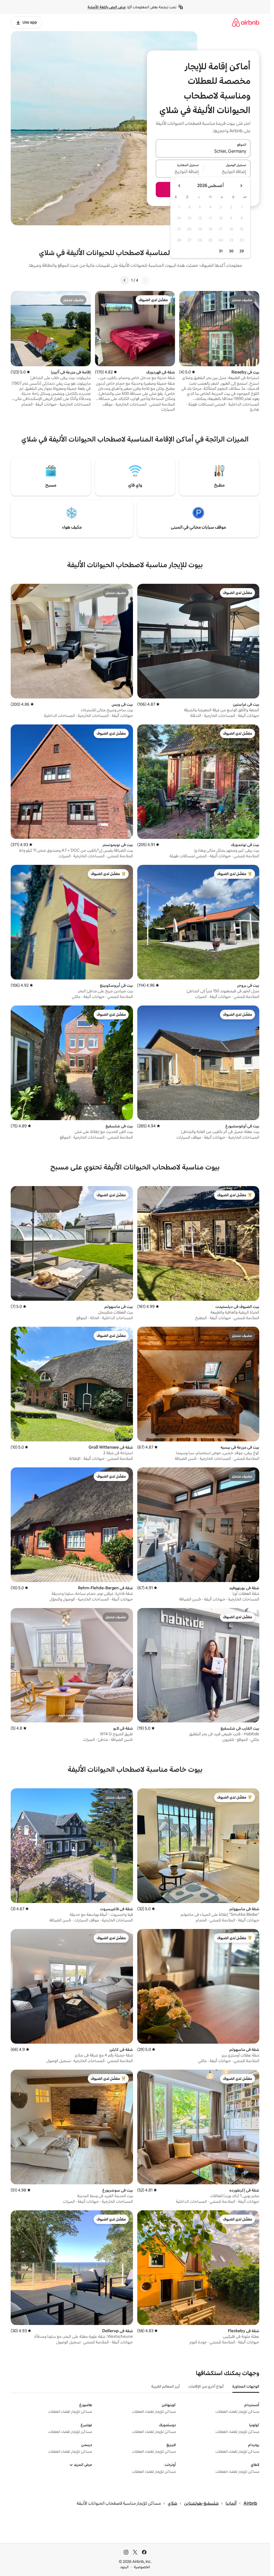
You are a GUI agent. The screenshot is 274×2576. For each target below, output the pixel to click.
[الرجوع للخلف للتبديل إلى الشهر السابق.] (241, 186)
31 (221, 251)
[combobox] (203, 152)
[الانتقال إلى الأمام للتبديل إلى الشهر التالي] (180, 186)
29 (242, 251)
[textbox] (227, 172)
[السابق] (145, 280)
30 (231, 251)
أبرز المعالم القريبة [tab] (165, 2386)
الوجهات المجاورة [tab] (246, 2386)
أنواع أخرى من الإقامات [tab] (206, 2386)
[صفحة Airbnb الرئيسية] (246, 22)
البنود (124, 2567)
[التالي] (125, 280)
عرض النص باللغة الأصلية (107, 7)
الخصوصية (142, 2567)
